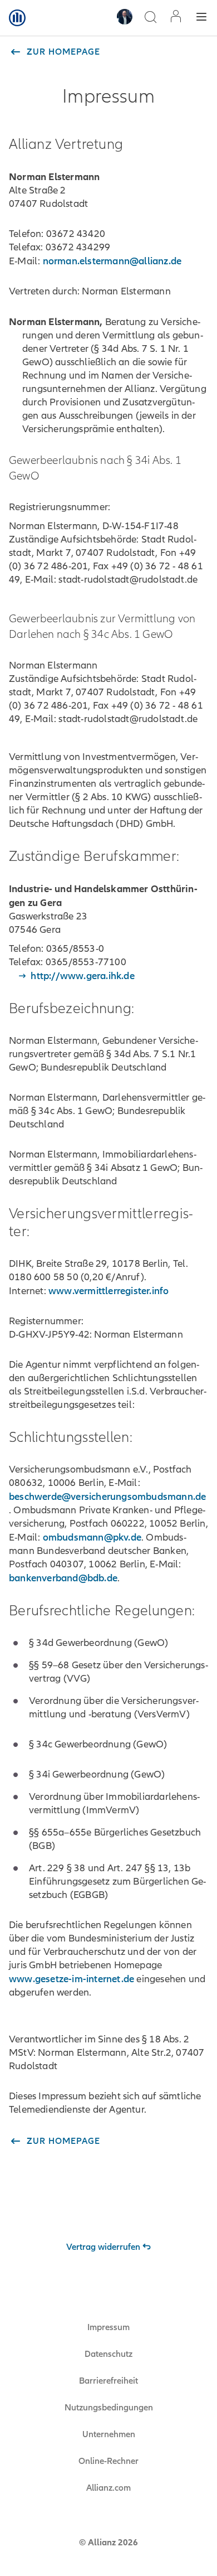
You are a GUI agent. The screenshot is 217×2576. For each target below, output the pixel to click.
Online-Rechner (108, 2461)
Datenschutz (108, 2354)
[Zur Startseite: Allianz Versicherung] (17, 18)
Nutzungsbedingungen (109, 2408)
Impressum (108, 2327)
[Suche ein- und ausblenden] (150, 18)
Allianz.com (108, 2488)
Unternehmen (109, 2434)
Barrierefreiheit (108, 2381)
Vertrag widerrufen (103, 2247)
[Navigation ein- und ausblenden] (201, 18)
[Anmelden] (176, 18)
